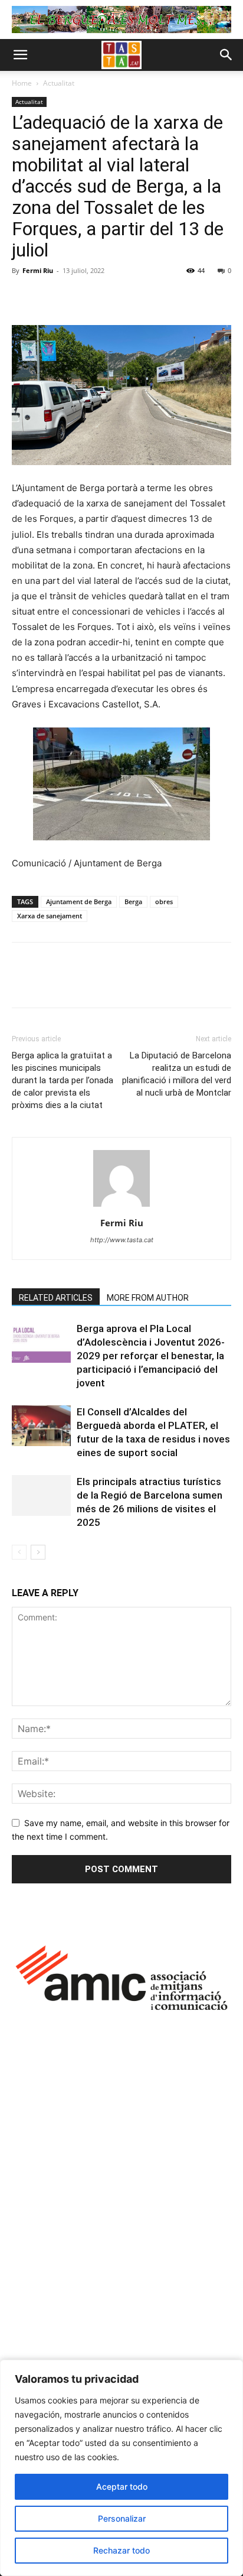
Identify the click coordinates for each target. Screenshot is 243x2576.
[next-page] (38, 1552)
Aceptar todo (122, 2486)
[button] (20, 55)
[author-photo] (121, 1206)
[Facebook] (24, 297)
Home (22, 83)
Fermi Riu (38, 270)
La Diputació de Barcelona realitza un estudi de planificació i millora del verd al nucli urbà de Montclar (177, 1074)
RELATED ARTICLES (56, 1298)
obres (164, 902)
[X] (51, 297)
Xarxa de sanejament (50, 916)
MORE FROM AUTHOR (148, 1298)
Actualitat (59, 83)
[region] (121, 2468)
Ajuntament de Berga (79, 902)
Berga (133, 902)
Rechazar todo (121, 2550)
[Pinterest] (78, 297)
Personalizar (122, 2518)
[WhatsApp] (105, 297)
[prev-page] (19, 1552)
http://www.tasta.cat (122, 1240)
